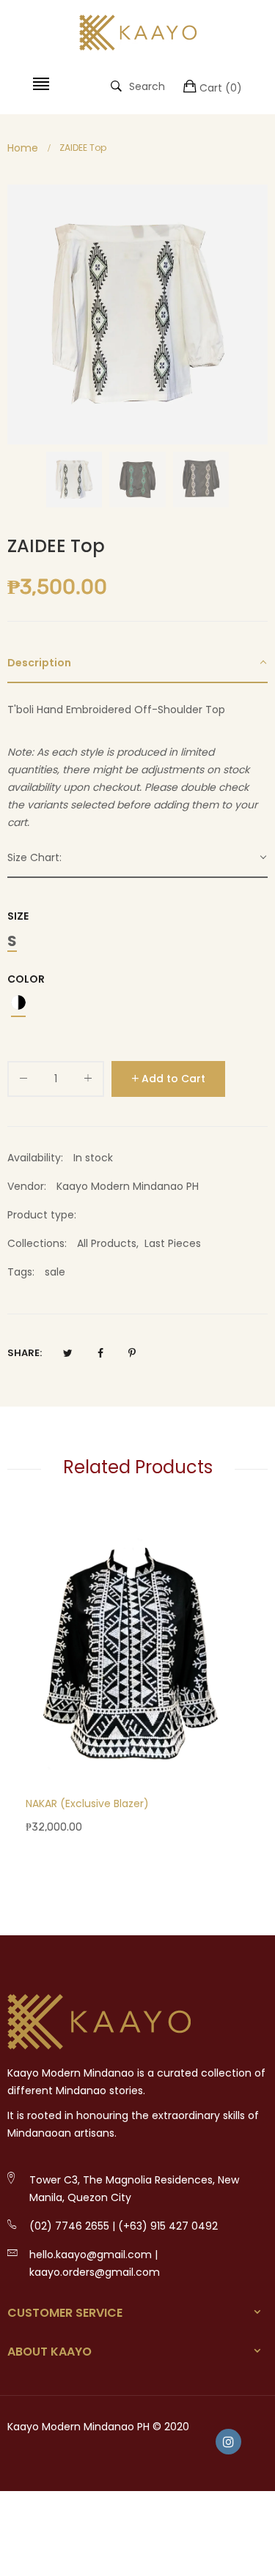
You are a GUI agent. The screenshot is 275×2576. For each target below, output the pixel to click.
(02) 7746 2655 (69, 2226)
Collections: (37, 1243)
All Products (107, 1243)
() (221, 88)
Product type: (42, 1215)
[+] (88, 1081)
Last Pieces (173, 1243)
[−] (23, 1081)
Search (147, 86)
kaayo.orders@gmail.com (95, 2272)
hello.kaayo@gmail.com (91, 2255)
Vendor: (27, 1186)
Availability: (35, 1158)
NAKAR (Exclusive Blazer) (87, 1803)
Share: (25, 1353)
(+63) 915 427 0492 (168, 2226)
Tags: (21, 1272)
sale (55, 1272)
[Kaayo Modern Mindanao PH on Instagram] (228, 2442)
